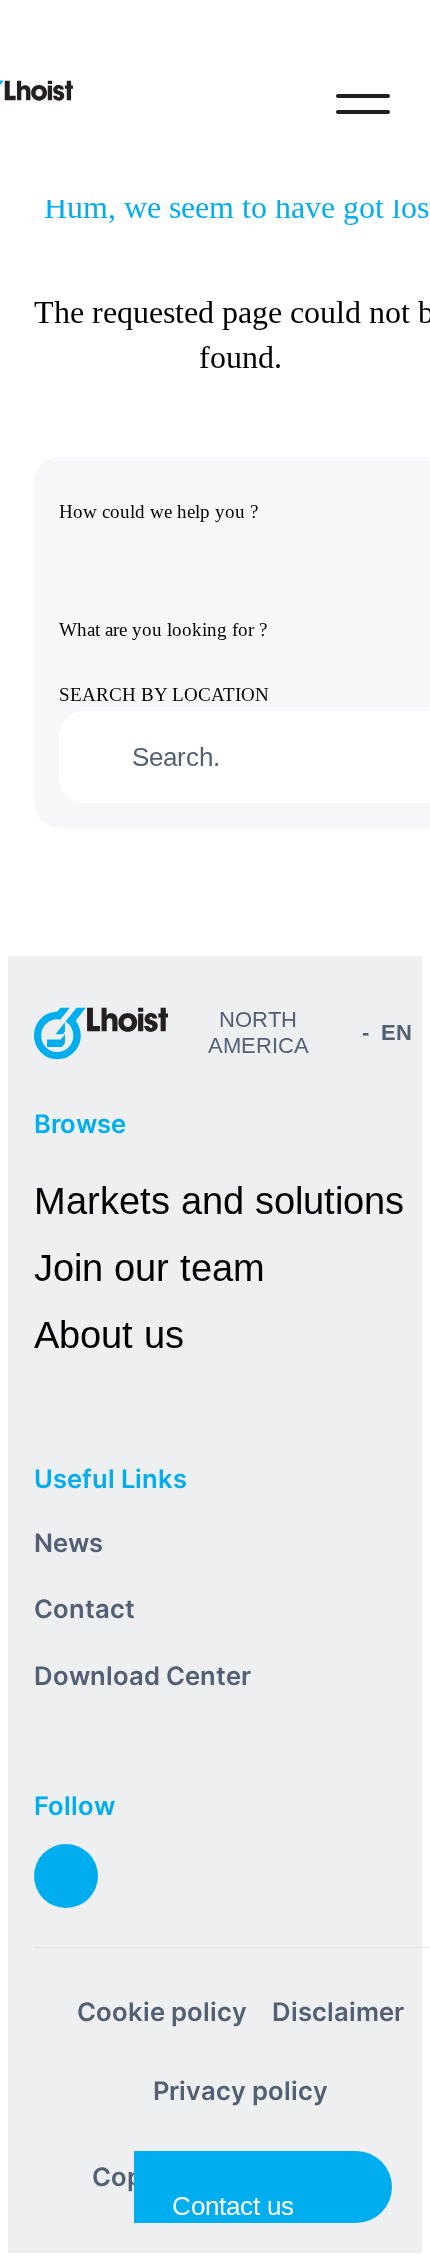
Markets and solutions (219, 1200)
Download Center (142, 1675)
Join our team (149, 1267)
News (68, 1542)
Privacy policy (240, 2090)
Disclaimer (338, 2011)
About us (109, 1334)
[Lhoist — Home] (101, 1032)
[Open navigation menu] (363, 104)
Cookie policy (162, 2011)
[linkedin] (66, 1876)
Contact (84, 1608)
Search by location (164, 694)
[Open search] (280, 104)
